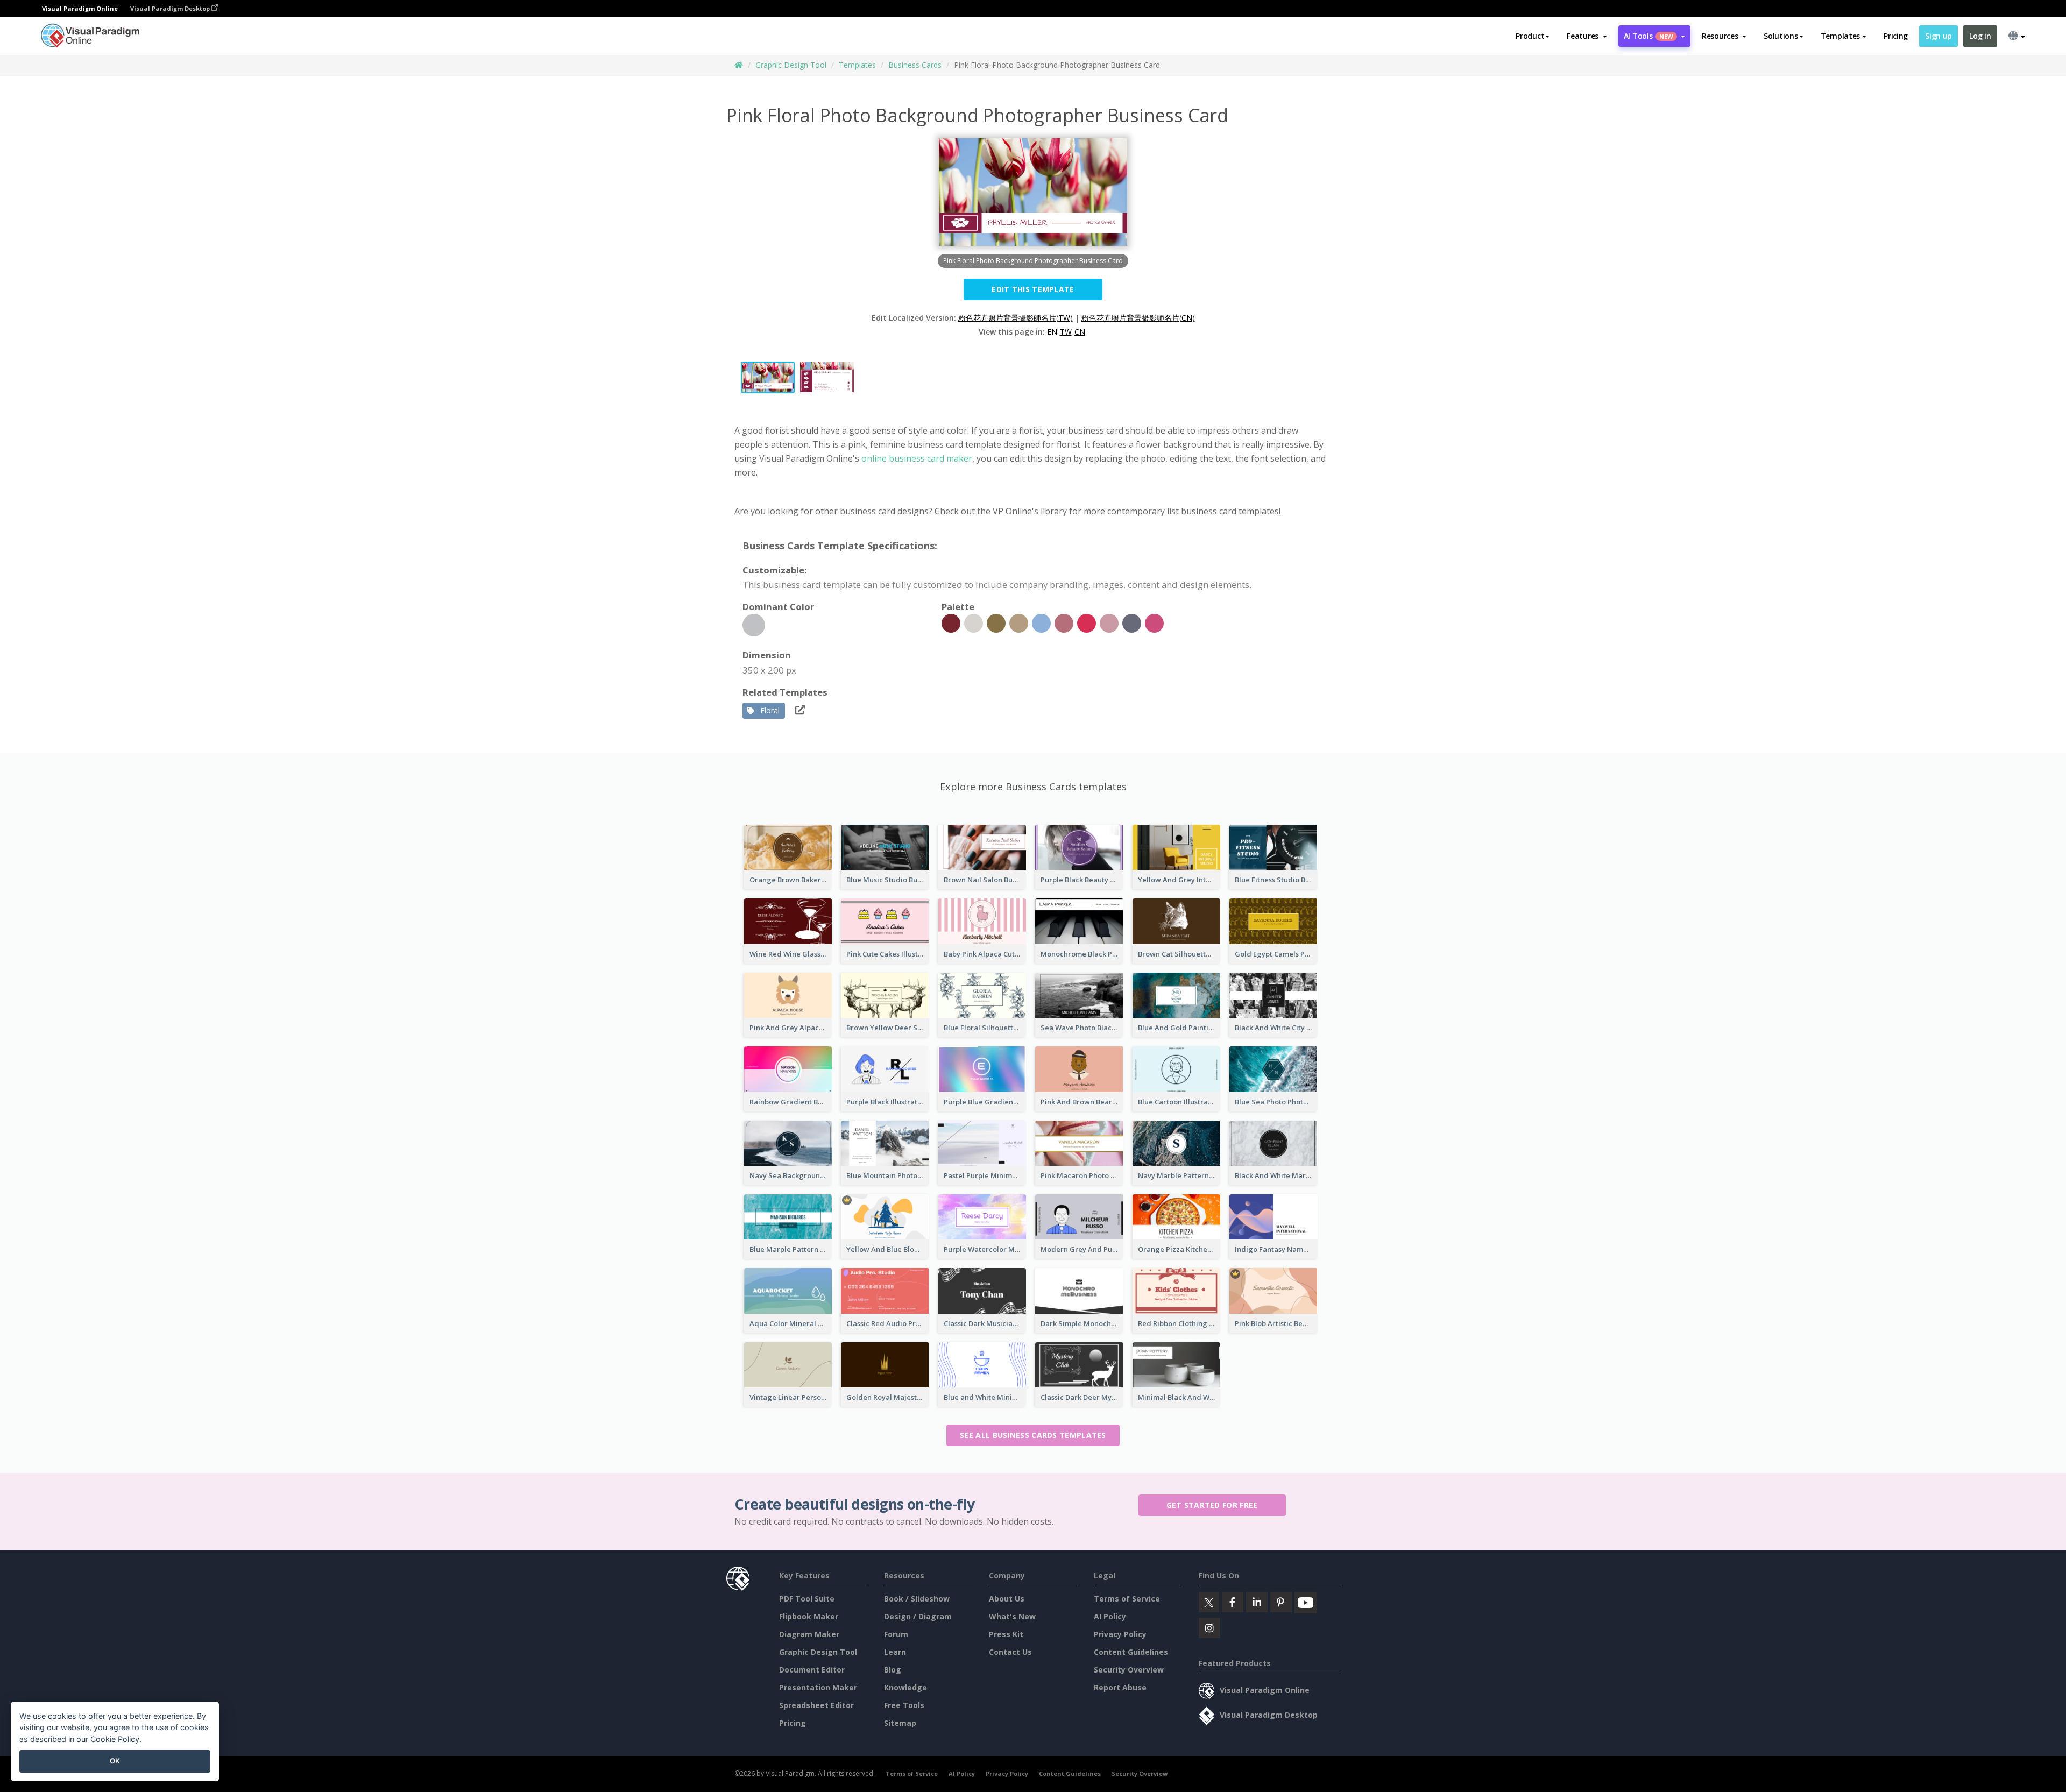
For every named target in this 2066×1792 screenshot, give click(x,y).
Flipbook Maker (809, 1616)
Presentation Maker (818, 1687)
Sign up (1938, 36)
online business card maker (917, 458)
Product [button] (1530, 36)
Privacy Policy (1120, 1634)
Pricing (1896, 36)
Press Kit (1006, 1634)
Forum (896, 1634)
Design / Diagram (918, 1616)
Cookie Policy (115, 1739)
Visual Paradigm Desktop (171, 8)
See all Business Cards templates (1033, 1435)
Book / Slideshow (917, 1599)
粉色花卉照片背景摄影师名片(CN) (1138, 318)
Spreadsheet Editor (816, 1705)
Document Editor (812, 1670)
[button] (1587, 36)
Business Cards (915, 65)
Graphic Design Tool (791, 65)
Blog (893, 1670)
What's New (1012, 1616)
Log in (1980, 36)
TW (1066, 332)
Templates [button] (1840, 36)
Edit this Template (1033, 289)
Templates (857, 65)
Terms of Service (1127, 1599)
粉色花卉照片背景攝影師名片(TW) (1016, 318)
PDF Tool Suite (807, 1599)
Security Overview (1129, 1670)
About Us (1007, 1599)
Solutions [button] (1781, 36)
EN (1052, 332)
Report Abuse (1120, 1687)
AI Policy (1110, 1616)
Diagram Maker (809, 1634)
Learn (895, 1652)
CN (1080, 332)
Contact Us (1010, 1652)
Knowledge (905, 1687)
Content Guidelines (1131, 1652)
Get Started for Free (1212, 1505)
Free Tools (904, 1705)
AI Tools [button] (1648, 36)
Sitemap (900, 1723)
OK (115, 1761)
